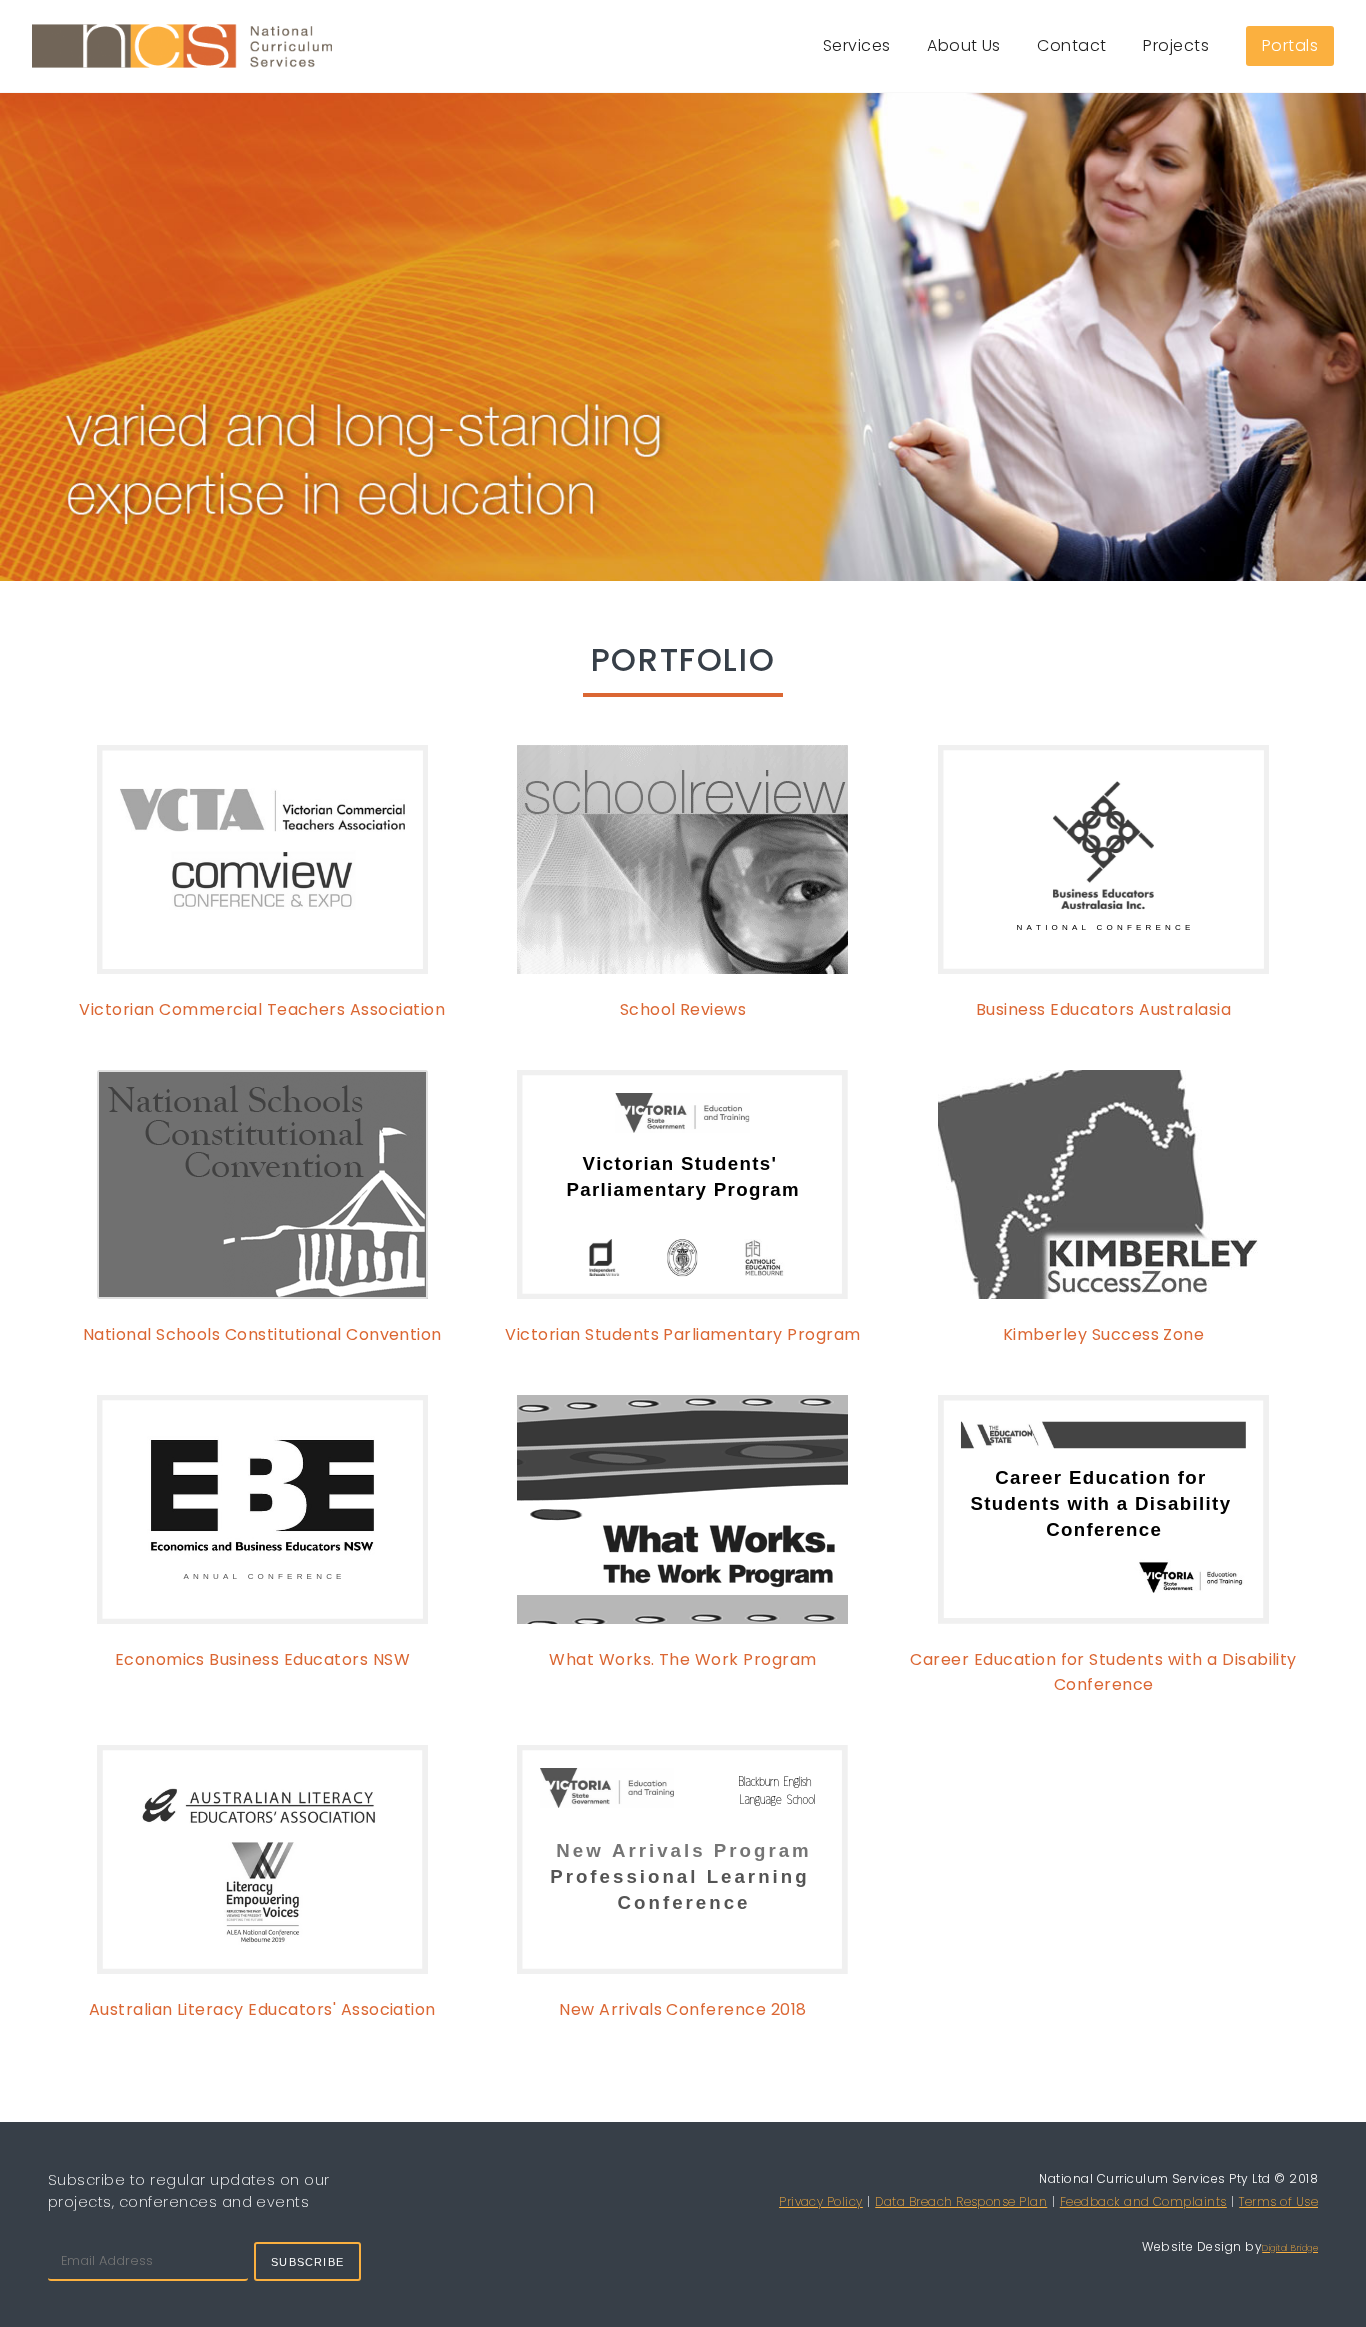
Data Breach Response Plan (961, 2201)
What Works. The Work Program (682, 1659)
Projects (1176, 45)
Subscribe (307, 2262)
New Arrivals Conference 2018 (682, 2009)
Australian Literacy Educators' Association (262, 2009)
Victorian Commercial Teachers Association (262, 1009)
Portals (1290, 45)
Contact (1071, 45)
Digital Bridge (1290, 2248)
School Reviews (683, 1009)
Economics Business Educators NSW (262, 1659)
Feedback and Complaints (1143, 2201)
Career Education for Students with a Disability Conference (1103, 1672)
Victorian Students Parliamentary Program (682, 1334)
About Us (964, 45)
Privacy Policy (821, 2201)
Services (857, 45)
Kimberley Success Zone (1104, 1334)
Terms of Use (1278, 2201)
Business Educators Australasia (1103, 1009)
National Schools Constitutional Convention (262, 1334)
